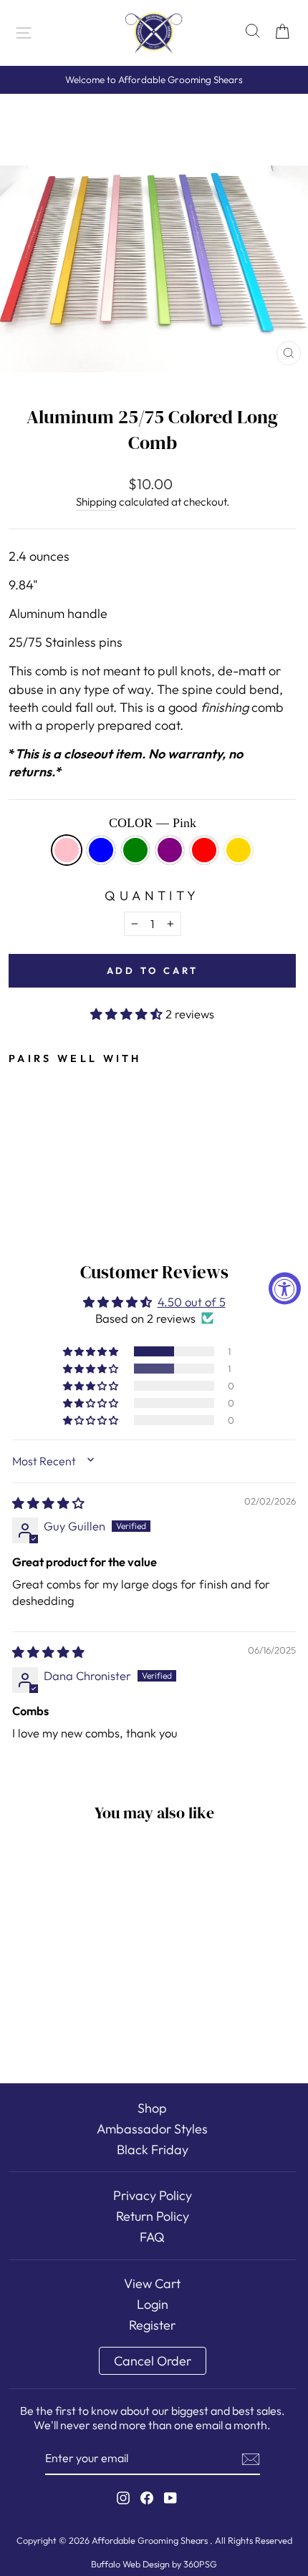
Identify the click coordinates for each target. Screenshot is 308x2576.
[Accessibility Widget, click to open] (285, 1288)
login (153, 2304)
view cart (152, 2283)
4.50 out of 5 (192, 1302)
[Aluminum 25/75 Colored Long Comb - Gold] (99, 1148)
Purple (170, 850)
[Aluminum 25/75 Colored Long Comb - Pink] (17, 1148)
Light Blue (101, 850)
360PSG (200, 2564)
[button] (128, 1014)
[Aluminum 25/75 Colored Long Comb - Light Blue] (33, 1148)
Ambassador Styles (152, 2129)
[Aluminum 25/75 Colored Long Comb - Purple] (66, 1148)
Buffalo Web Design (130, 2564)
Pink (67, 850)
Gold (239, 850)
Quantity (152, 896)
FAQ (152, 2237)
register (152, 2325)
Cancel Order (153, 2361)
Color (153, 823)
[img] (48, 1503)
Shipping (96, 502)
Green (135, 850)
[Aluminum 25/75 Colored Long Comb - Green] (50, 1148)
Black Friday (153, 2150)
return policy (153, 2216)
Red (204, 850)
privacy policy (153, 2195)
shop (152, 2108)
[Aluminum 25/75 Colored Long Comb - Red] (83, 1148)
